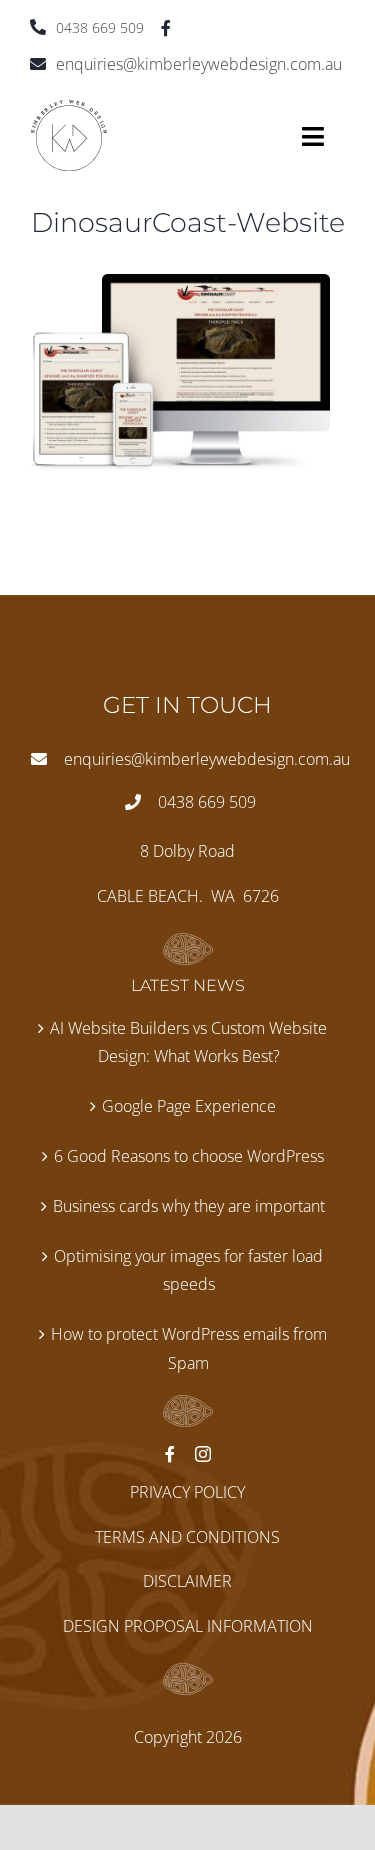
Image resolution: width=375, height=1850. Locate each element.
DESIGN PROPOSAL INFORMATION (188, 1626)
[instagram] (203, 1454)
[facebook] (166, 28)
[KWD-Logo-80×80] (69, 107)
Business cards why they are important (189, 1206)
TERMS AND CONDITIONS (187, 1537)
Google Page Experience (189, 1106)
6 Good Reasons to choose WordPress (189, 1156)
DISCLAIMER (187, 1581)
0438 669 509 (100, 27)
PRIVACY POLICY (187, 1492)
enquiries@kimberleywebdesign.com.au (199, 64)
